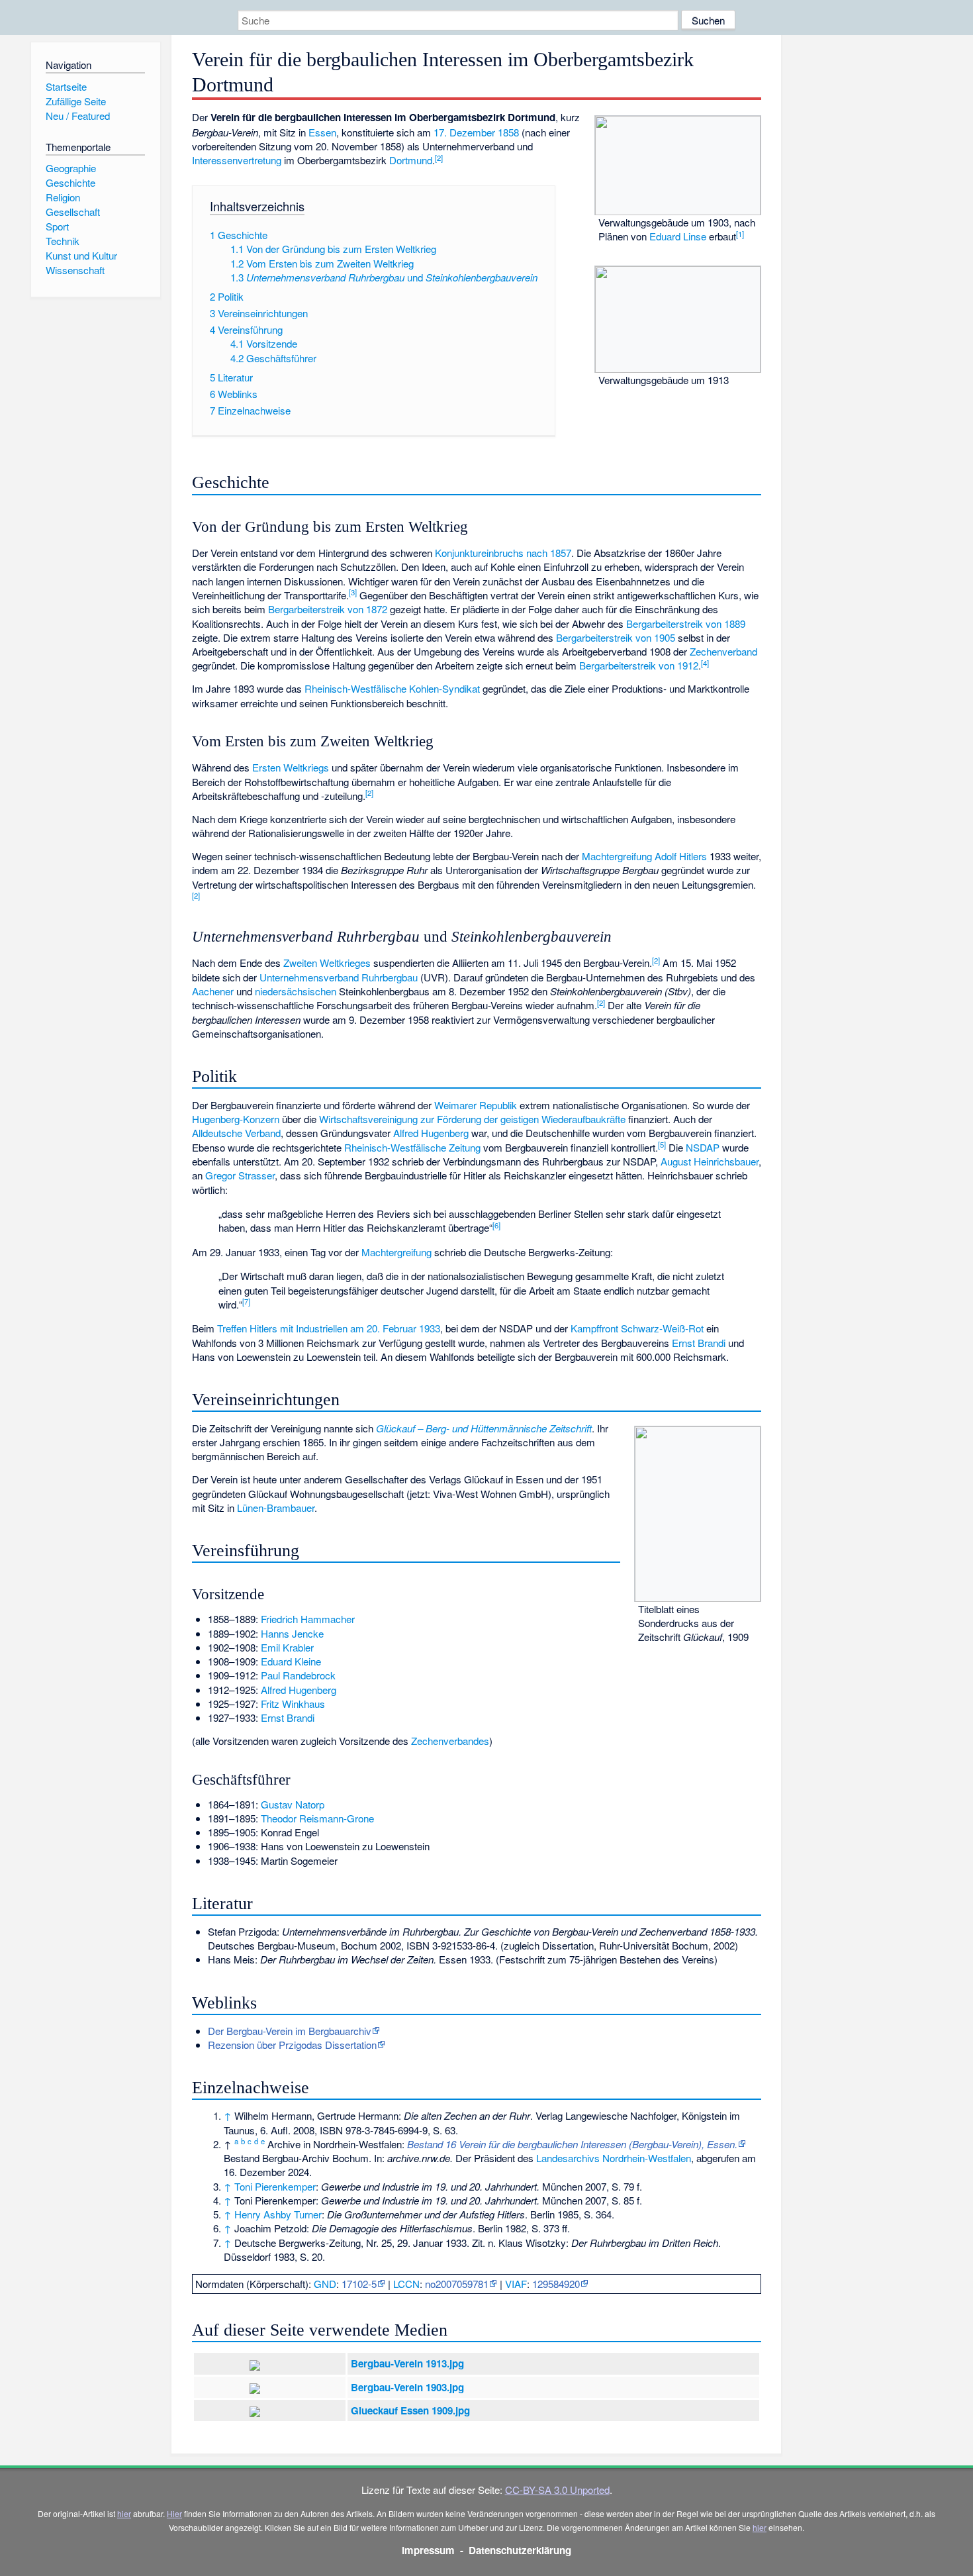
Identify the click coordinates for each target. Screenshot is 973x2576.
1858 (508, 132)
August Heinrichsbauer (710, 1161)
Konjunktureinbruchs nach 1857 (503, 553)
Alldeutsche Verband (236, 1133)
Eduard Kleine (291, 1661)
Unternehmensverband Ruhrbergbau (339, 977)
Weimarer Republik (476, 1105)
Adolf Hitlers (681, 856)
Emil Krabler (287, 1647)
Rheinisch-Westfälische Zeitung (412, 1147)
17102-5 (359, 2284)
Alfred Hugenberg (431, 1133)
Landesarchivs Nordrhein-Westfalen (614, 2158)
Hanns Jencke (292, 1633)
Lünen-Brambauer (276, 1508)
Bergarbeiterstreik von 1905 (616, 637)
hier (124, 2513)
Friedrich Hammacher (308, 1619)
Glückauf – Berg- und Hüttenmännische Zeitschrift (484, 1428)
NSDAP (703, 1147)
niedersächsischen (296, 991)
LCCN (406, 2284)
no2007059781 (457, 2284)
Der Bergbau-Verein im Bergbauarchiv (290, 2031)
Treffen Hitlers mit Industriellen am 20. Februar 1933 (329, 1328)
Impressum (428, 2550)
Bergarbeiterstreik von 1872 (328, 609)
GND (325, 2284)
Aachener (213, 991)
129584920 (556, 2284)
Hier (174, 2513)
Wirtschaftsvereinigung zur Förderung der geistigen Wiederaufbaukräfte (472, 1119)
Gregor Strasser (240, 1175)
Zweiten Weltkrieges (327, 963)
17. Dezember (464, 132)
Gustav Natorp (293, 1804)
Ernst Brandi (699, 1343)
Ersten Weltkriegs (291, 767)
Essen (322, 132)
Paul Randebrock (298, 1675)
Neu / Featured (78, 116)
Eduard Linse (678, 236)
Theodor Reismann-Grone (317, 1818)
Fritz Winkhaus (293, 1704)
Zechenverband (723, 651)
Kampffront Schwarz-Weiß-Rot (637, 1328)
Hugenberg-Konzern (236, 1119)
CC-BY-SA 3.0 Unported (557, 2490)
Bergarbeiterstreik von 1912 (639, 665)
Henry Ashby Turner (278, 2214)
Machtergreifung (617, 856)
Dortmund (411, 160)
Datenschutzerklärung (520, 2550)
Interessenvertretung (237, 160)
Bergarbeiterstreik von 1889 (686, 623)
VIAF (516, 2284)
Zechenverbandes (450, 1741)
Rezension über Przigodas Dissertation (292, 2045)
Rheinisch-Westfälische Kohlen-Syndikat (392, 688)
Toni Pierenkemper (275, 2186)
